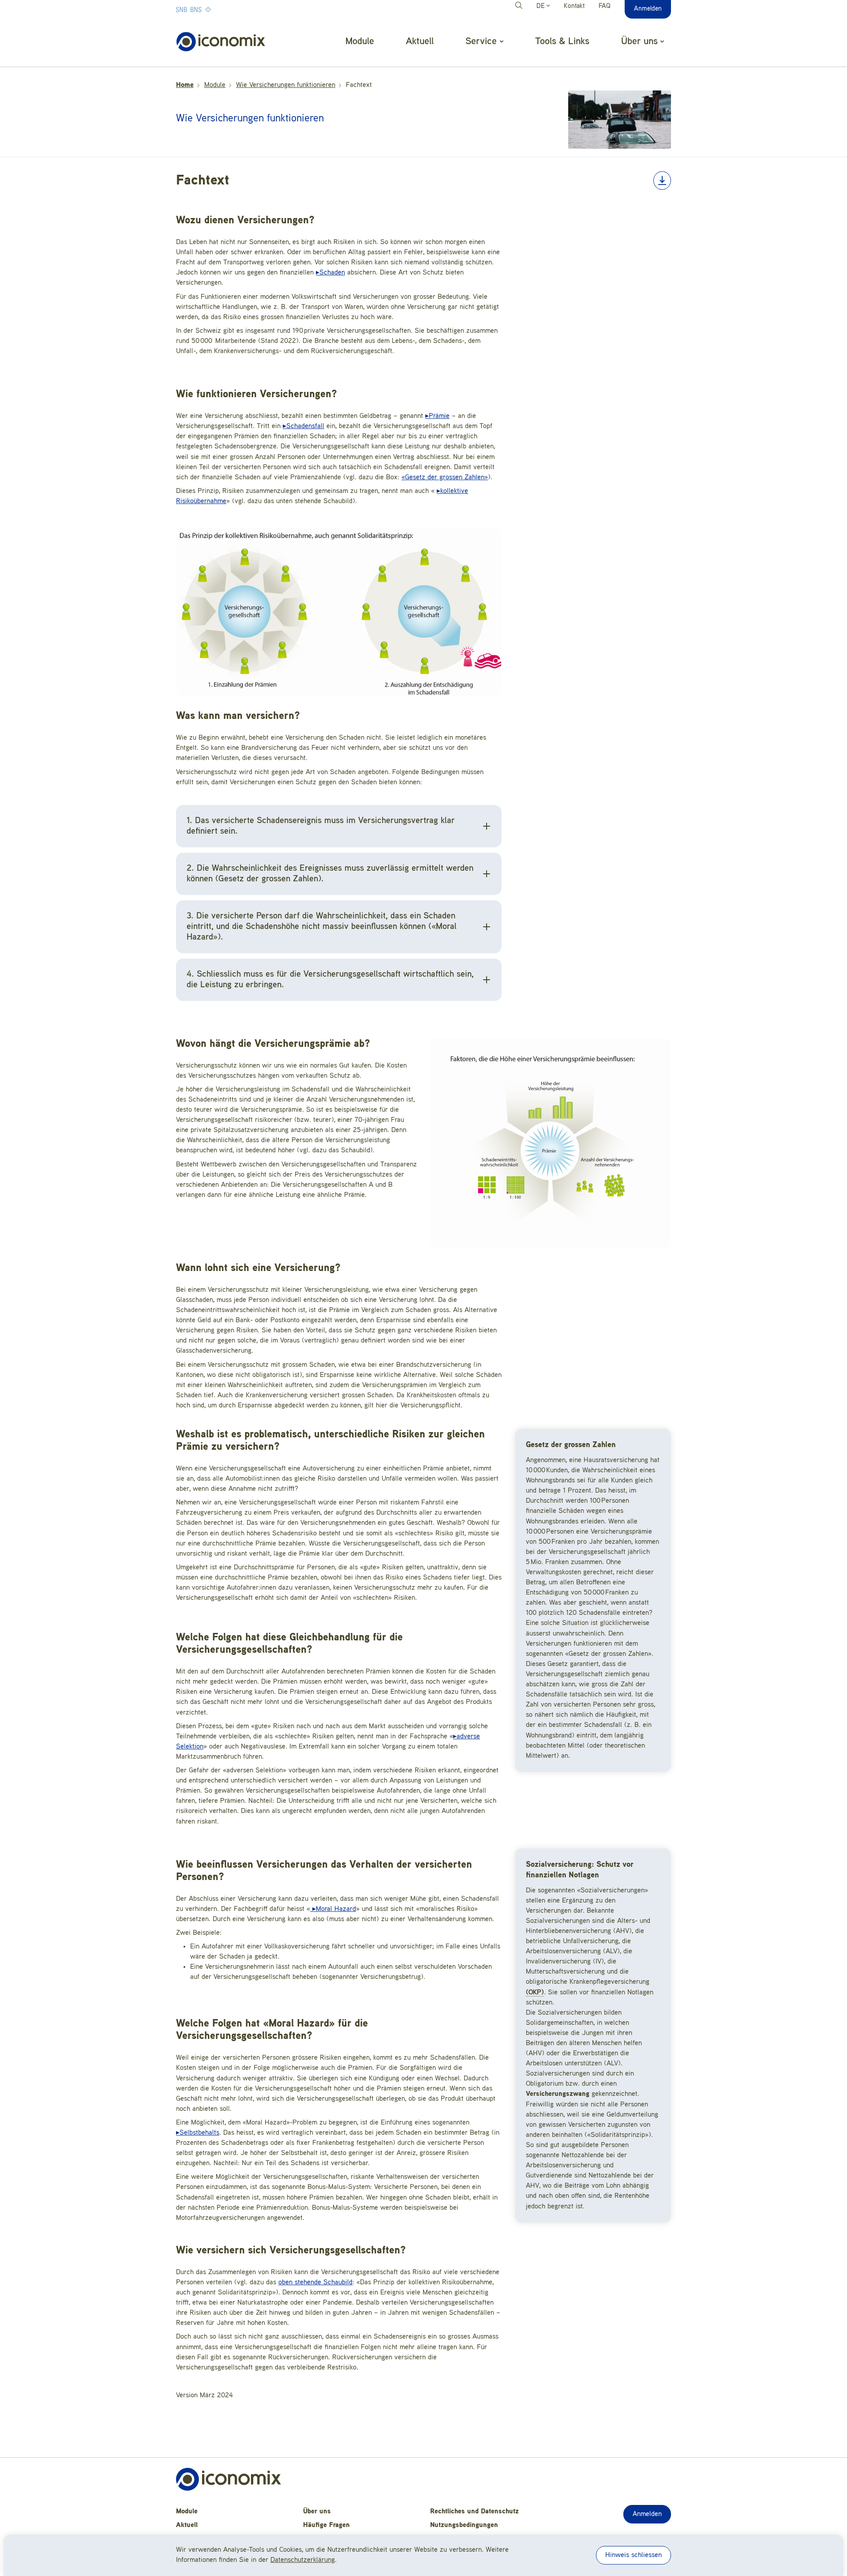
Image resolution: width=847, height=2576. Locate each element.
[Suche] (520, 7)
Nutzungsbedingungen (464, 2525)
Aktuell (420, 41)
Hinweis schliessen (633, 2555)
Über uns (317, 2512)
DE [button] (542, 6)
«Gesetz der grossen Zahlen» (445, 478)
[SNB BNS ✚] (220, 9)
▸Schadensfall (304, 426)
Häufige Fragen (326, 2525)
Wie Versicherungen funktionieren (286, 85)
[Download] (662, 181)
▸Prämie (437, 416)
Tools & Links (562, 41)
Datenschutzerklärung (303, 2560)
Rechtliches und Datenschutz (474, 2512)
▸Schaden (330, 273)
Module (360, 41)
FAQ (605, 6)
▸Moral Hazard (333, 1909)
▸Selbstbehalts (198, 2133)
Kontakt (574, 6)
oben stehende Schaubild (315, 2283)
